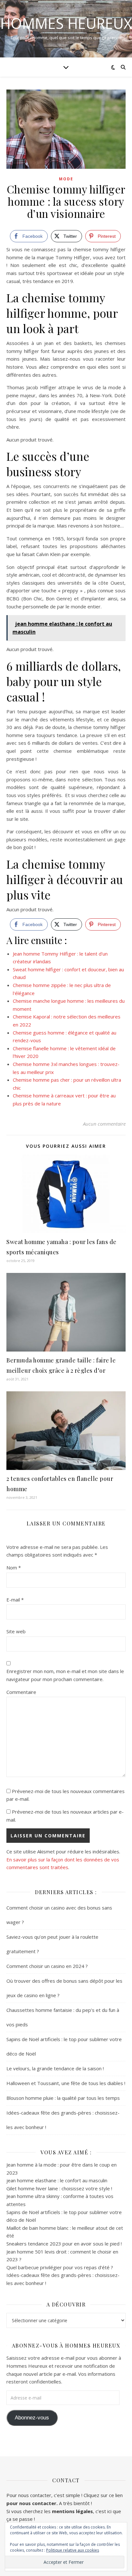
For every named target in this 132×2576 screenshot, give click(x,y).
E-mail (15, 1600)
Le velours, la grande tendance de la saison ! (55, 2068)
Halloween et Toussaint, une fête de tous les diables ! (66, 2083)
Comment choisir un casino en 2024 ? (47, 1966)
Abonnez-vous (32, 2418)
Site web (16, 1631)
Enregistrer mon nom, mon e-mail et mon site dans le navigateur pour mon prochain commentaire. (65, 1675)
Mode (66, 179)
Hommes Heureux (66, 23)
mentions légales (72, 2511)
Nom (14, 1567)
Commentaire (21, 1692)
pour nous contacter (31, 2503)
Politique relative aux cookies (73, 2550)
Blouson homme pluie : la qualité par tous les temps (63, 2098)
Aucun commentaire (104, 1124)
